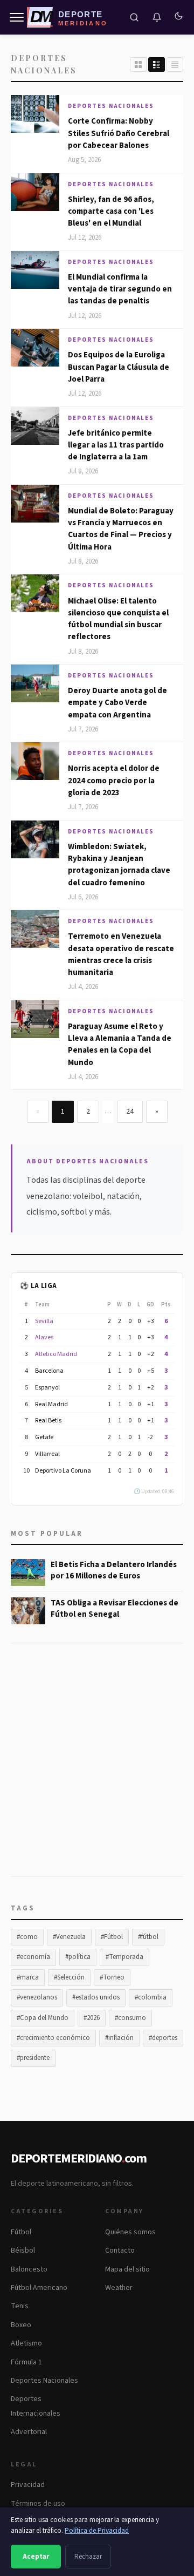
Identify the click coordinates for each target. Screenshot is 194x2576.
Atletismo (26, 2343)
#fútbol (148, 1937)
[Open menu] (17, 17)
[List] (157, 65)
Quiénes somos (130, 2232)
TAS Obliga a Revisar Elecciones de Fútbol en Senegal (115, 1609)
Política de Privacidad (97, 2531)
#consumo (130, 2018)
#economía (33, 1957)
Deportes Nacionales (111, 106)
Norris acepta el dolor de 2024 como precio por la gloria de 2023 (114, 781)
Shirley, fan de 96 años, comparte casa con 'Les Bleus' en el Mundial (111, 212)
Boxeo (21, 2325)
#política (78, 1957)
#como (27, 1937)
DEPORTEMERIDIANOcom (79, 2158)
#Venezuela (69, 1937)
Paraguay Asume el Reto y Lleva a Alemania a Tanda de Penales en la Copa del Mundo (120, 1045)
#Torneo (112, 1977)
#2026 (92, 2018)
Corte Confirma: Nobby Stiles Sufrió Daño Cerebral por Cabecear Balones (119, 133)
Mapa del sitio (127, 2269)
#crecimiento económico (53, 2038)
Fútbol (21, 2232)
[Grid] (138, 65)
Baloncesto (29, 2269)
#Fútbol (112, 1937)
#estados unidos (96, 1997)
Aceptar (36, 2557)
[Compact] (175, 65)
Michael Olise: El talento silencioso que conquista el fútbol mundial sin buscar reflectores (118, 619)
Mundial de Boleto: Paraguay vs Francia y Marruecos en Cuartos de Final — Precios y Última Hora (121, 529)
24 (130, 1111)
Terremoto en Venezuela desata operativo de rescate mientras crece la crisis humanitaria (121, 954)
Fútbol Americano (39, 2288)
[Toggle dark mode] (178, 17)
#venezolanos (37, 1997)
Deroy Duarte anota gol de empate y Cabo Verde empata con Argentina (117, 703)
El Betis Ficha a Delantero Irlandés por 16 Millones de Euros (114, 1570)
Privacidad (28, 2485)
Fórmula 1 (26, 2362)
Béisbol (23, 2250)
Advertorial (29, 2432)
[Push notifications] (157, 17)
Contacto (120, 2250)
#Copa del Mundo (43, 2018)
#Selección (69, 1977)
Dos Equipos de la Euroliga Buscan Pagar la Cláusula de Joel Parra (119, 367)
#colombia (151, 1997)
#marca (28, 1977)
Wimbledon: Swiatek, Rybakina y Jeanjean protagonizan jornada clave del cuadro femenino (119, 865)
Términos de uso (38, 2504)
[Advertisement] (97, 1766)
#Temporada (124, 1957)
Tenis (20, 2306)
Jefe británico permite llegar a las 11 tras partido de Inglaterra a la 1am (116, 445)
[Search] (134, 17)
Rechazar (88, 2557)
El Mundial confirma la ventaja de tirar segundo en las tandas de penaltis (120, 289)
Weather (119, 2288)
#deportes (163, 2038)
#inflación (119, 2038)
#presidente (33, 2058)
